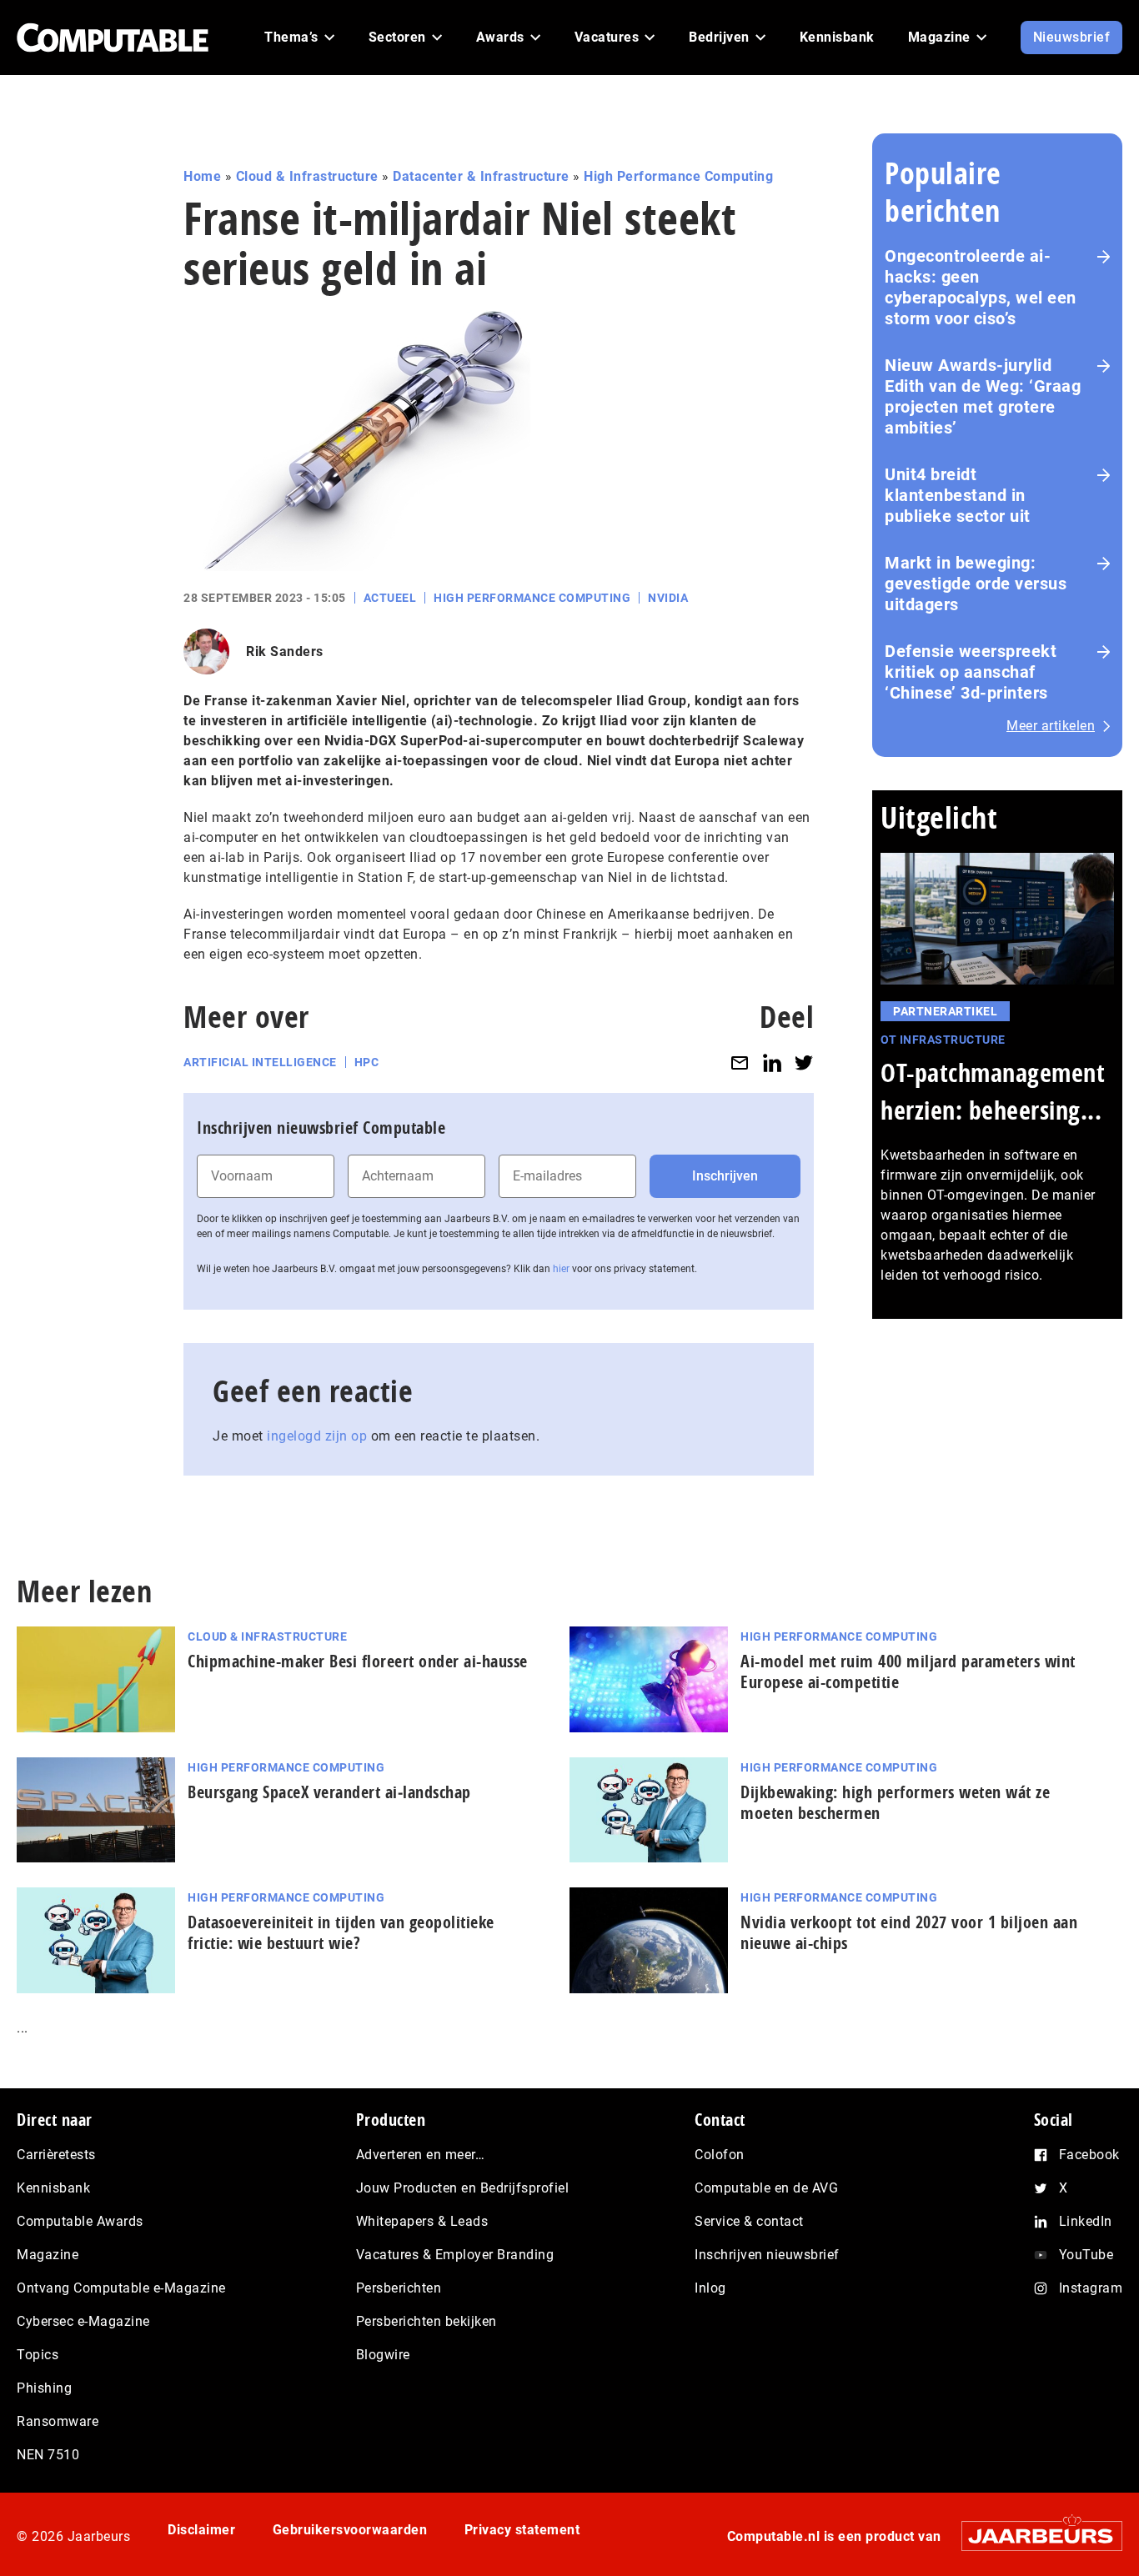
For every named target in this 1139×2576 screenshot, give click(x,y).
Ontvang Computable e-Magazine (121, 2288)
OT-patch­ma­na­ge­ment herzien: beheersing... (993, 1091)
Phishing (44, 2388)
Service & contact (749, 2221)
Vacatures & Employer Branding (455, 2255)
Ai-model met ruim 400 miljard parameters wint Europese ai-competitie (908, 1671)
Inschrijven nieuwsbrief (767, 2255)
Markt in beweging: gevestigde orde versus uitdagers (976, 584)
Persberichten (399, 2288)
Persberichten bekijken (426, 2321)
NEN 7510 (48, 2455)
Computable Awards (80, 2221)
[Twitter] (804, 1062)
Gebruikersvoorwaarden (350, 2530)
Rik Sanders (285, 652)
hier (561, 1269)
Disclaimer (201, 2530)
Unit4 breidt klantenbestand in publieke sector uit (958, 495)
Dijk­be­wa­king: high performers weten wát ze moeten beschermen (895, 1802)
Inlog (710, 2288)
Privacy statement (522, 2530)
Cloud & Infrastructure (307, 176)
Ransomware (58, 2421)
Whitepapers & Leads (422, 2221)
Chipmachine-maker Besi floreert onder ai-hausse (358, 1661)
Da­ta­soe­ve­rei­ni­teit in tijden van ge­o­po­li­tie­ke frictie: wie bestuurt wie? (341, 1932)
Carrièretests (56, 2155)
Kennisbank (53, 2188)
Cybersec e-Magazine (83, 2321)
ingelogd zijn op (317, 1436)
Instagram (1091, 2288)
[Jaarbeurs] (1034, 2536)
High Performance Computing (678, 176)
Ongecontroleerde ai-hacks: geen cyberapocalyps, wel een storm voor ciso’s (981, 287)
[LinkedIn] (772, 1062)
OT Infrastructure (943, 1040)
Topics (38, 2355)
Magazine (48, 2255)
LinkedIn (1086, 2221)
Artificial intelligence (260, 1062)
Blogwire (383, 2355)
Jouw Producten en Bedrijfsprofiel (463, 2188)
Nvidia (668, 598)
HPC (367, 1062)
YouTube (1086, 2255)
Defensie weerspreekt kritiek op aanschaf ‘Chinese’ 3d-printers (971, 672)
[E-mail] (740, 1062)
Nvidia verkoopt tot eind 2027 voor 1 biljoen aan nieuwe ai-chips (909, 1932)
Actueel (390, 598)
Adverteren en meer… (421, 2155)
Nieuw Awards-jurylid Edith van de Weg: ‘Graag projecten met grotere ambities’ (983, 396)
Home (202, 176)
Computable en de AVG (766, 2188)
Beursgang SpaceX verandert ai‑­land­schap (329, 1792)
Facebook (1089, 2155)
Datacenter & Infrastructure (481, 176)
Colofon (720, 2155)
